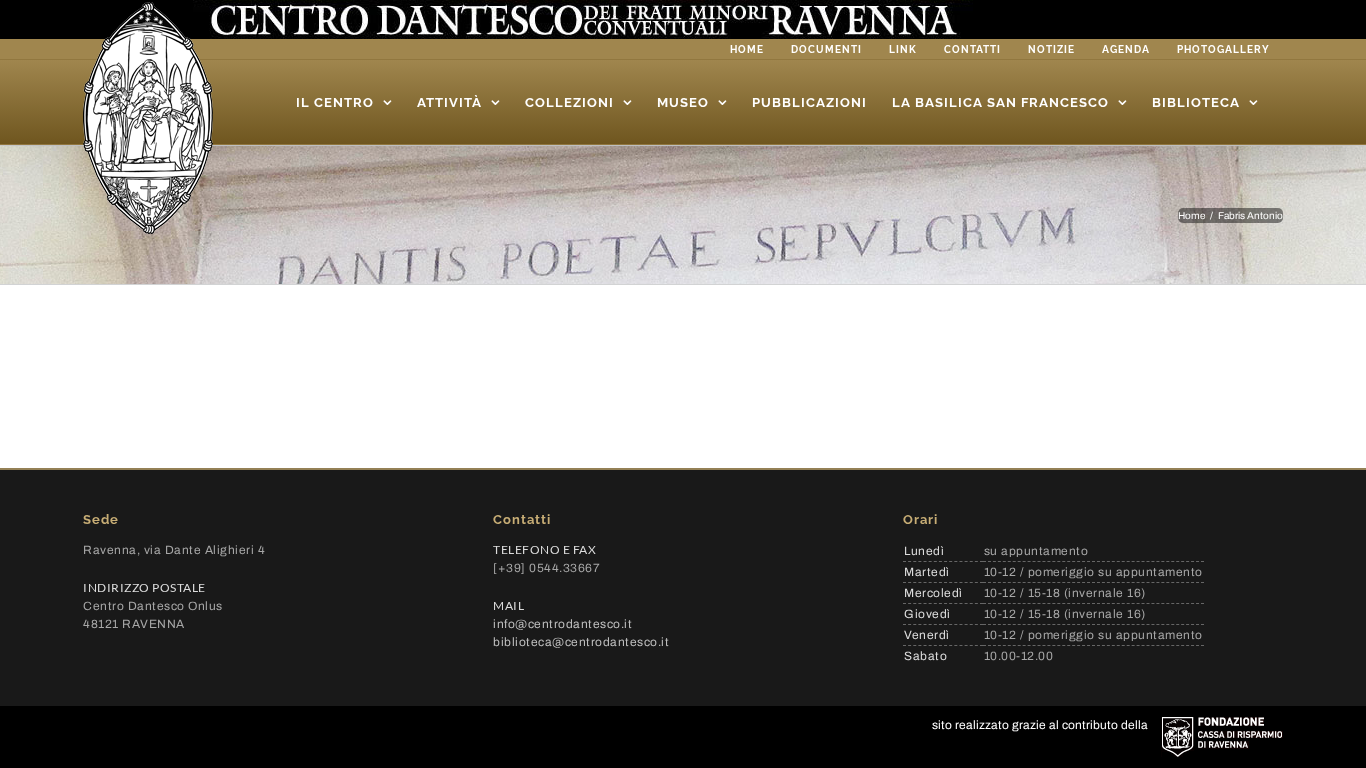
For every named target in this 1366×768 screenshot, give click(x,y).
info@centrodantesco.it (562, 624)
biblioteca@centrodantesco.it (581, 642)
